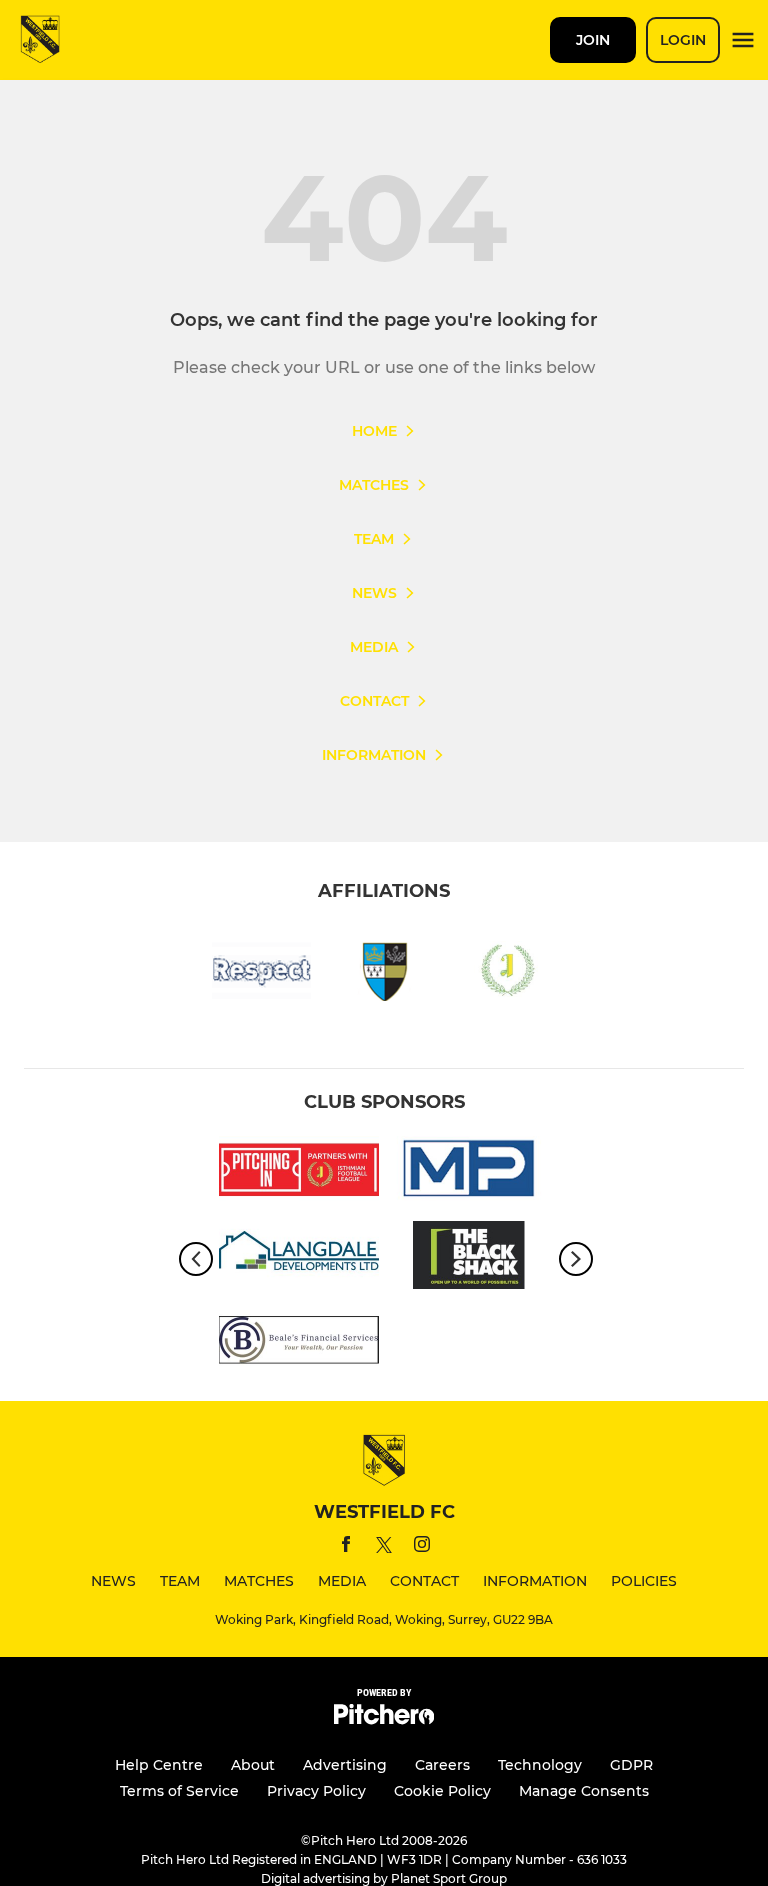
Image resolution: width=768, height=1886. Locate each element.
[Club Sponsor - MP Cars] (469, 1173)
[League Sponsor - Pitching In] (299, 1173)
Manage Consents (584, 1791)
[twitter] (384, 1548)
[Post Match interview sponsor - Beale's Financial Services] (299, 1343)
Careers (442, 1765)
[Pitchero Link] (384, 1719)
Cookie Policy (442, 1791)
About (253, 1765)
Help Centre (159, 1765)
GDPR (631, 1765)
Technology (540, 1765)
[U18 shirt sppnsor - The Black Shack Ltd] (469, 1258)
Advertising (345, 1765)
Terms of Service (179, 1791)
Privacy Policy (316, 1791)
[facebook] (346, 1547)
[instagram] (422, 1547)
